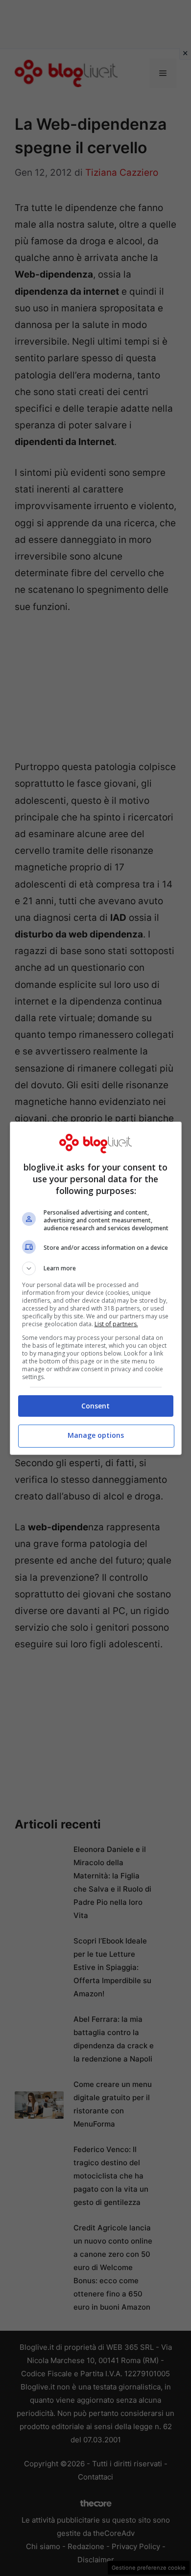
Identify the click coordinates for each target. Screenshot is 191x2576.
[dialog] (96, 1288)
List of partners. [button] (116, 1324)
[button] (96, 1268)
